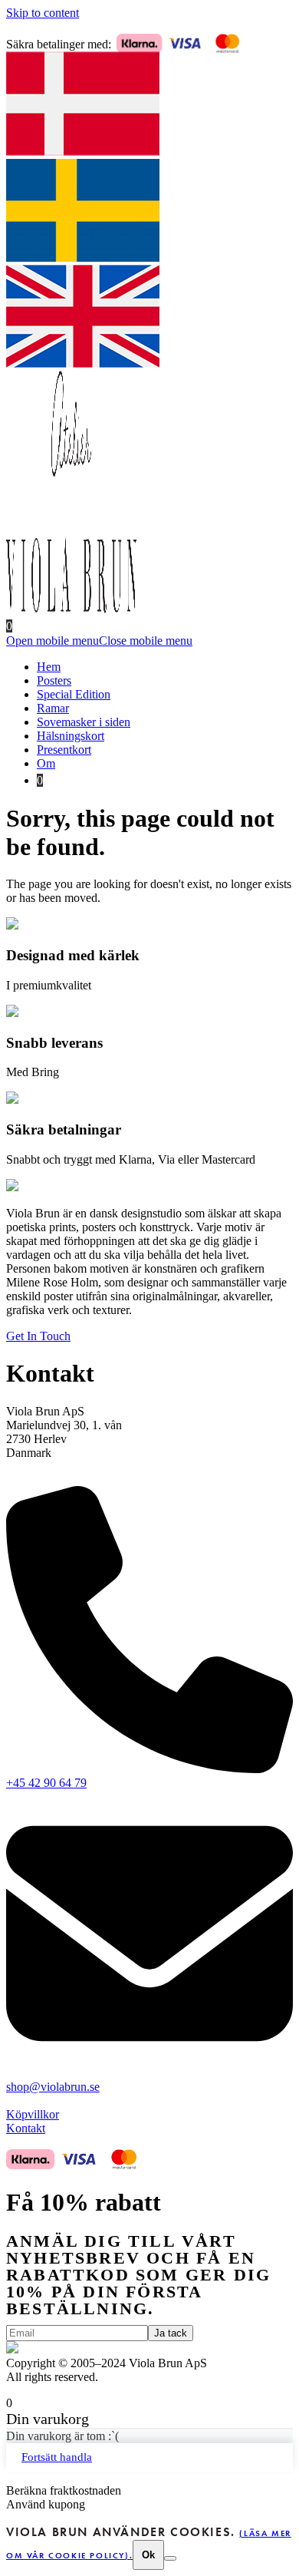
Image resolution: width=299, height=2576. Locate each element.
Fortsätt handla (57, 2457)
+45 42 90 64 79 (46, 1783)
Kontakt (26, 2128)
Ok (148, 2555)
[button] (99, 641)
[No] (170, 2558)
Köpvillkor (33, 2114)
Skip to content (43, 13)
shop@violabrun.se (53, 2087)
